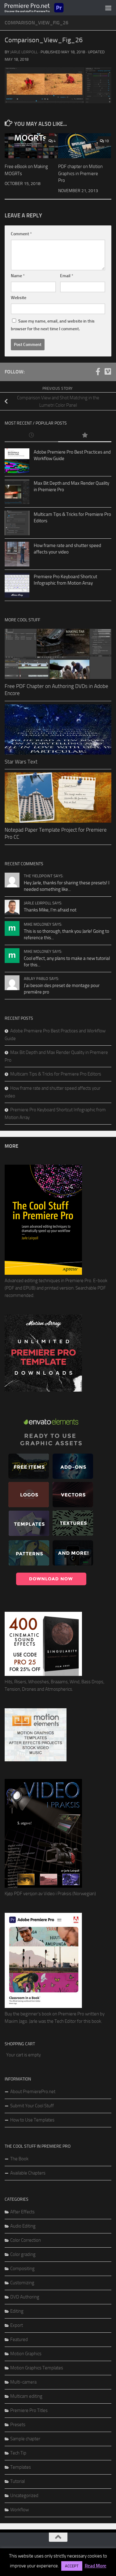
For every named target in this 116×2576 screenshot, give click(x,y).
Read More (96, 2566)
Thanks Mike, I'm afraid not (50, 910)
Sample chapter (25, 2439)
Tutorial (17, 2481)
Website (19, 298)
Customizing (22, 2283)
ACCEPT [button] (72, 2566)
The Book (19, 2159)
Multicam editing (26, 2396)
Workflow (19, 2510)
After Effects (22, 2212)
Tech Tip (18, 2453)
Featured (19, 2339)
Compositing (22, 2269)
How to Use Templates (32, 2120)
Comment (21, 234)
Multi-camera (23, 2382)
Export (17, 2325)
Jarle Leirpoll (24, 52)
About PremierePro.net (33, 2092)
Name (18, 276)
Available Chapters (28, 2173)
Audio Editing (23, 2226)
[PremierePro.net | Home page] (44, 8)
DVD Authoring (25, 2297)
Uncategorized (24, 2496)
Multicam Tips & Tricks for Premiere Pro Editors (56, 1074)
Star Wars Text (21, 762)
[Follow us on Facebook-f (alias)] (98, 372)
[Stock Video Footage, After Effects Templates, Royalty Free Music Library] (36, 1760)
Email (67, 276)
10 (107, 141)
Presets (18, 2425)
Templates (21, 2467)
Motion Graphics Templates (37, 2368)
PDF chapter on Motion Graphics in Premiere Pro (80, 173)
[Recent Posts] (31, 436)
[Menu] (108, 8)
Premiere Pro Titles (29, 2410)
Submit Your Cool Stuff (32, 2106)
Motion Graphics (26, 2354)
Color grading (23, 2254)
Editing (17, 2311)
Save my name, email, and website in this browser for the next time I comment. (53, 325)
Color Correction (26, 2240)
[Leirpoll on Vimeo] (108, 372)
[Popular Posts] (85, 436)
